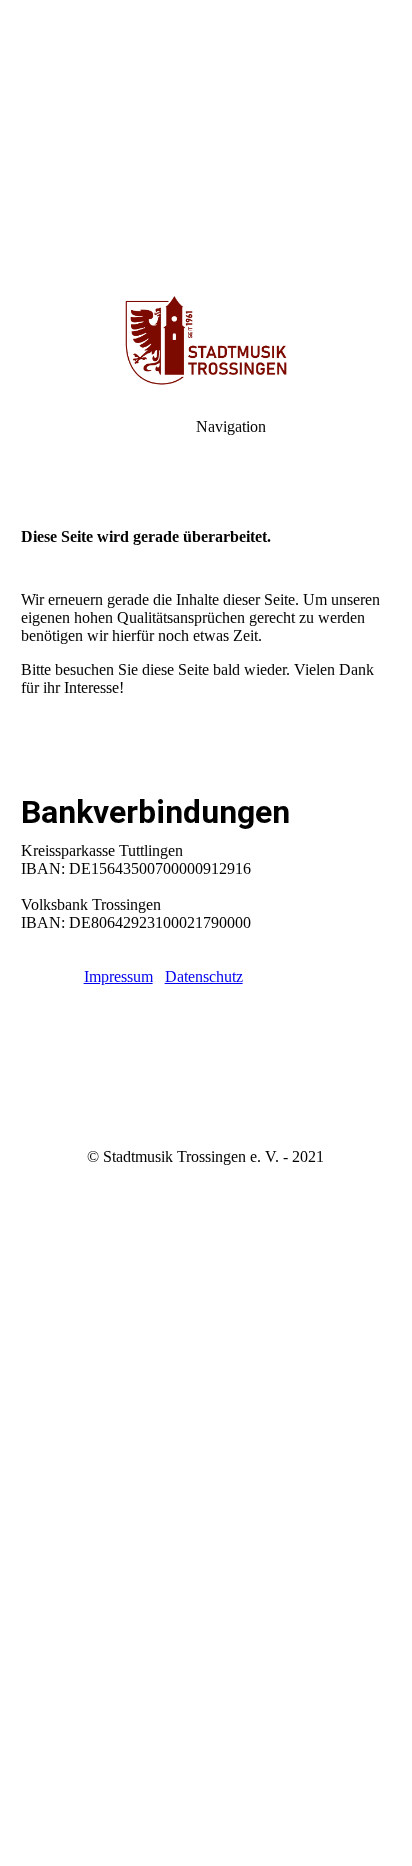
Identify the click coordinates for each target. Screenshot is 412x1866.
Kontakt (46, 976)
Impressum (118, 976)
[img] (206, 140)
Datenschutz (204, 976)
